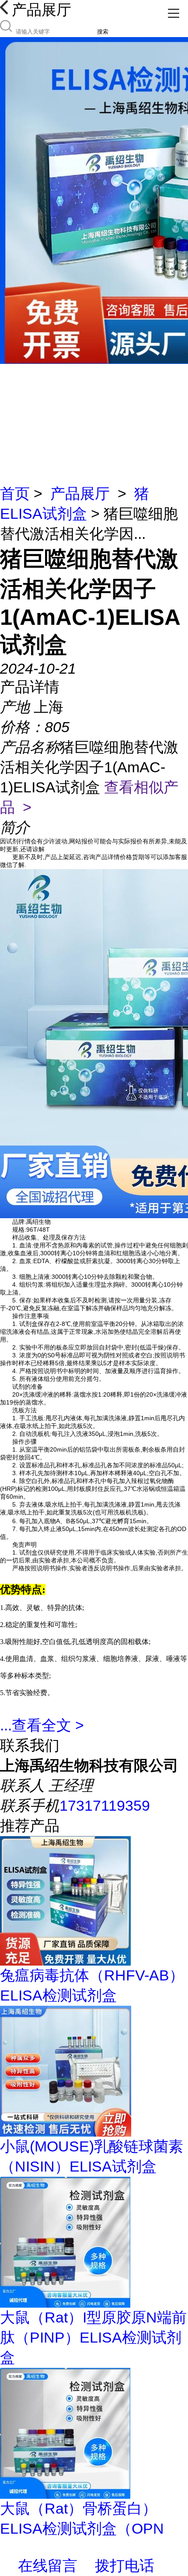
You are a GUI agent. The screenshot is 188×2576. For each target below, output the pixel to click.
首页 (15, 493)
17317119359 (105, 1805)
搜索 (103, 32)
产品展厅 (80, 493)
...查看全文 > (42, 1725)
